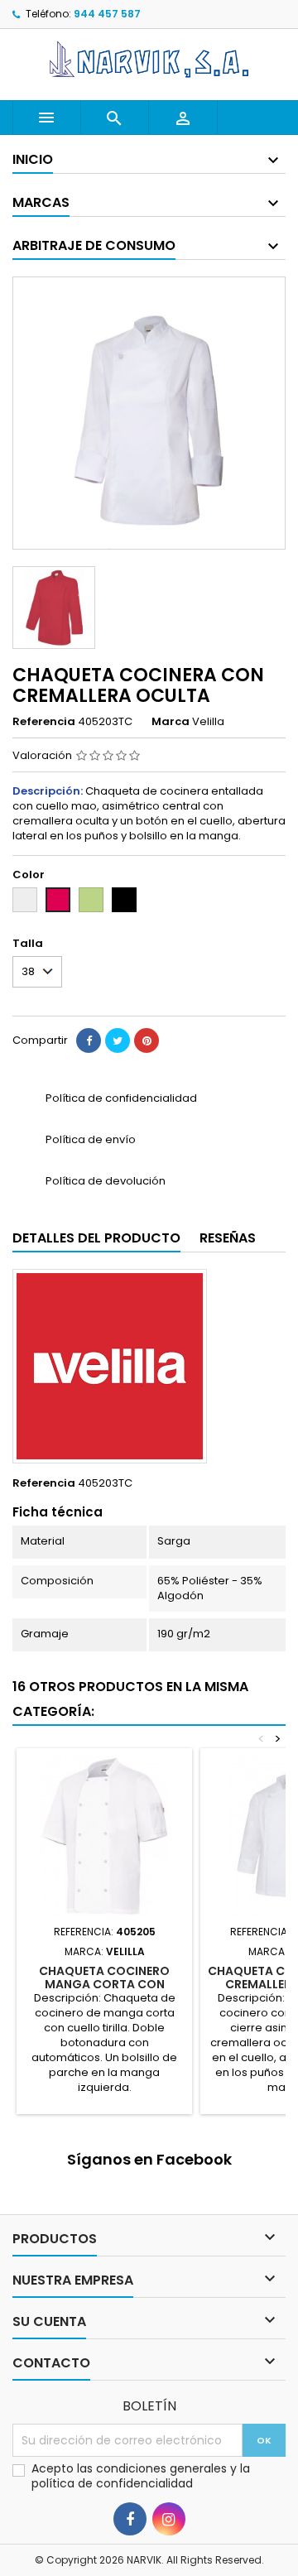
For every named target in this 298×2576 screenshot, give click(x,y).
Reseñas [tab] (228, 1238)
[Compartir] (89, 1040)
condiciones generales (163, 2468)
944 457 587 (107, 14)
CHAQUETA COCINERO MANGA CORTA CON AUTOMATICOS (104, 1984)
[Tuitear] (118, 1040)
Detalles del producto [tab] (96, 1238)
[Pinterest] (147, 1040)
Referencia (44, 722)
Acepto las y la (141, 2476)
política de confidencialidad (112, 2483)
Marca (171, 722)
